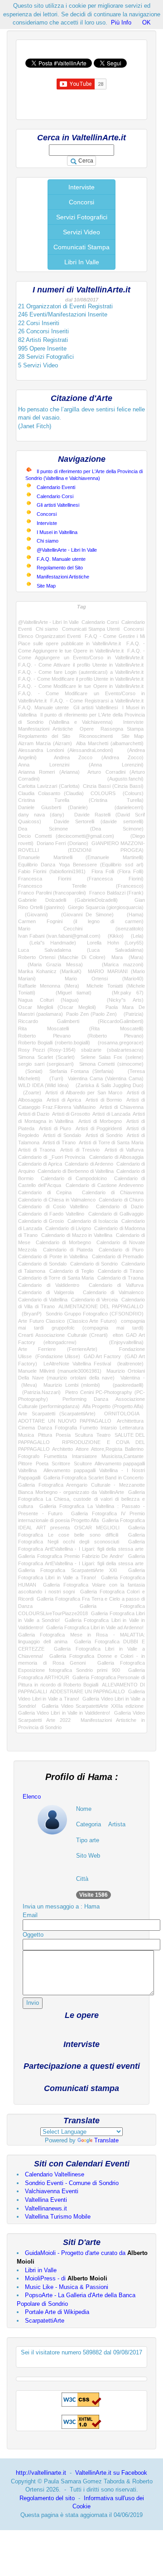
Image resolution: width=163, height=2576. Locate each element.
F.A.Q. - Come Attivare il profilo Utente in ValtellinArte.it (81, 665)
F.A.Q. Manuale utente (61, 559)
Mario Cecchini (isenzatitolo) (81, 929)
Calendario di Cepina (45, 1192)
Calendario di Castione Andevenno (105, 1185)
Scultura (84, 1435)
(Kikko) (114, 936)
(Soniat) (30, 1071)
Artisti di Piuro (55, 1128)
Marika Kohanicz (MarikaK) (50, 971)
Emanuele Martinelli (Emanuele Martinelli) (81, 857)
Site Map (46, 586)
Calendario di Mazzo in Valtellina (77, 1235)
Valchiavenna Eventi (52, 2191)
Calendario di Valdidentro (49, 1285)
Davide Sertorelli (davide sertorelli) (99, 821)
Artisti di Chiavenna (122, 1107)
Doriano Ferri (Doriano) (62, 843)
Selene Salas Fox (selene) (112, 1057)
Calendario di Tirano (121, 1271)
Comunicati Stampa (81, 247)
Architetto (62, 1449)
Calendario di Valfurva (116, 1285)
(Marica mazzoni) (118, 964)
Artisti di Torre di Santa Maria (111, 1142)
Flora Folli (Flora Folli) (117, 871)
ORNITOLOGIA (122, 1414)
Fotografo (29, 1456)
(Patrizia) (132, 1014)
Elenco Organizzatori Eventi (49, 636)
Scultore (83, 1464)
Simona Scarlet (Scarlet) (46, 1057)
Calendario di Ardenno (89, 1164)
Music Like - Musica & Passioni (67, 2287)
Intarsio (109, 1428)
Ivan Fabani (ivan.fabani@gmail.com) (59, 936)
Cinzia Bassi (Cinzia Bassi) (113, 786)
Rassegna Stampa (122, 729)
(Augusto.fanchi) (109, 779)
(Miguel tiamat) (68, 993)
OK (146, 22)
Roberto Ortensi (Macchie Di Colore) (62, 957)
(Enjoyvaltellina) (118, 1342)
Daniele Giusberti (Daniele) (53, 807)
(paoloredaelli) (125, 1385)
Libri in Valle (41, 2270)
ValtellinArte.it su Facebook (111, 2473)
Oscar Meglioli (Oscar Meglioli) (57, 1007)
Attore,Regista (107, 1449)
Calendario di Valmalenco (113, 1292)
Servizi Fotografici (82, 217)
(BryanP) (30, 1314)
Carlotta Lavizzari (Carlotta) (49, 786)
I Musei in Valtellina (57, 532)
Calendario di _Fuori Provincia (52, 1157)
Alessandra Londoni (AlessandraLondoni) (66, 750)
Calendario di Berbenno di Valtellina (76, 1171)
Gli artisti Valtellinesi (58, 505)
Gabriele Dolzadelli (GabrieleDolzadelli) (68, 900)
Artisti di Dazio (34, 1114)
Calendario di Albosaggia (116, 1157)
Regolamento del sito (47, 2498)
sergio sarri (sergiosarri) (46, 1064)
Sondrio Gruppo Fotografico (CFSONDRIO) (95, 1314)
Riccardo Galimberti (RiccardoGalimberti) (81, 1021)
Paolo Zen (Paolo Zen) (91, 1014)
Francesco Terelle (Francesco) (81, 886)
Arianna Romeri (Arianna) (49, 772)
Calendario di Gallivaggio (116, 1214)
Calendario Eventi (56, 487)
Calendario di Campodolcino (74, 1178)
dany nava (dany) (41, 815)
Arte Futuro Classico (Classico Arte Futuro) (67, 1321)
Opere (87, 729)
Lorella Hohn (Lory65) (115, 943)
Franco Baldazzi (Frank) (116, 893)
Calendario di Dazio (120, 1206)
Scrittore (61, 1464)
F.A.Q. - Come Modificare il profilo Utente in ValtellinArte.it (81, 679)
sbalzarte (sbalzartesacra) (112, 1050)
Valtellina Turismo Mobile (58, 2217)
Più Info (121, 22)
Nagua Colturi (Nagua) (48, 1000)
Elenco (32, 1797)
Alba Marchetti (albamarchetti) (110, 743)
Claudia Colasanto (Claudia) (51, 793)
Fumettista (55, 1456)
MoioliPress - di (66, 2278)
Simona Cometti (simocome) (111, 1064)
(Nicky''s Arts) (118, 1000)
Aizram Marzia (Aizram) (45, 743)
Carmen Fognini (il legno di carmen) (81, 921)
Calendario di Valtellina (43, 1300)
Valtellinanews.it (46, 2208)
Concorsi (81, 202)
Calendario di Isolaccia (93, 1221)
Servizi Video (81, 232)
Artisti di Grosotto (71, 1114)
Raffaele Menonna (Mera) (49, 986)
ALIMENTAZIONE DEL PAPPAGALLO (101, 1306)
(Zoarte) (30, 1093)
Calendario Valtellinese (55, 2174)
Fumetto (89, 1428)
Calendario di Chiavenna (113, 1192)
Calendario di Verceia (95, 1300)
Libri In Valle (82, 262)
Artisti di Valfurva (124, 1150)
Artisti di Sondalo (62, 1135)
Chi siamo (48, 541)
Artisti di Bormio (104, 1100)
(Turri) (54, 1078)
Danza (45, 1428)
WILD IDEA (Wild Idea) (43, 1085)
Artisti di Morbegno (100, 1121)
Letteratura (132, 1428)
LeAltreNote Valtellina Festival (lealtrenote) (93, 1364)
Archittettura (130, 1421)
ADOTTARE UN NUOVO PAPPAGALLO (65, 1421)
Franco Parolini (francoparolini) (52, 893)
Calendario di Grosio (41, 1221)
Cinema (26, 1428)
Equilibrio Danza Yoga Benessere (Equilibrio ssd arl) (81, 865)
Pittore (25, 1464)
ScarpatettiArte (45, 2321)
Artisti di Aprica (64, 1100)
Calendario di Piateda (68, 1250)
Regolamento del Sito (60, 568)
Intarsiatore (84, 1456)
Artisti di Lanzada (111, 1114)
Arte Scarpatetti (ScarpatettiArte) (57, 1414)
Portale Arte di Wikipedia (57, 2312)
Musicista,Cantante (122, 1456)
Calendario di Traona (120, 1278)
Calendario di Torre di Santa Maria (56, 1278)
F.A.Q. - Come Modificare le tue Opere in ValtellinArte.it (81, 686)
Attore (82, 1449)
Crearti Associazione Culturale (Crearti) (63, 1335)
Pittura (45, 1435)
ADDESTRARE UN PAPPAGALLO (88, 1691)
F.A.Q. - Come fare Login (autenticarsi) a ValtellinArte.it (81, 672)
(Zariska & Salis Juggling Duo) (108, 1085)
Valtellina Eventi (46, 2200)
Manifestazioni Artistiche (63, 577)
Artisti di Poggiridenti (99, 1128)
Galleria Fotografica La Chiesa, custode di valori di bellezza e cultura (81, 1499)
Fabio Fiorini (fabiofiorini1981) (52, 871)
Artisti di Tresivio (80, 1150)
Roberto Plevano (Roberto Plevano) (81, 1036)
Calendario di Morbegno (63, 1242)
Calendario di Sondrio (94, 1264)
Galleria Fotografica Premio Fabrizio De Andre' (71, 1556)
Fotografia (66, 1428)
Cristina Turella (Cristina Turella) (81, 800)
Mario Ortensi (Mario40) (104, 979)
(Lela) (135, 936)
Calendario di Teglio (72, 1271)
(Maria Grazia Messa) (50, 964)
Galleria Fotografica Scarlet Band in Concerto (93, 1478)
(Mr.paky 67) (122, 993)
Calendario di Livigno (68, 1228)
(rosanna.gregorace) (119, 1043)
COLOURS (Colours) (117, 793)
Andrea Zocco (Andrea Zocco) (99, 757)
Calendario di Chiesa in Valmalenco (57, 1200)
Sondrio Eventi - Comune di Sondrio (72, 2183)
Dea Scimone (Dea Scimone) (81, 829)
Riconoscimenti (96, 736)
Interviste (81, 187)
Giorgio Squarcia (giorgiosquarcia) (106, 907)
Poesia (63, 1435)
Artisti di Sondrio (104, 1135)
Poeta (42, 1464)
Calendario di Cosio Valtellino (53, 1206)
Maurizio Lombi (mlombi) (72, 1385)
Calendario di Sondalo (42, 1264)
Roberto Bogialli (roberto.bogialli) (54, 1043)
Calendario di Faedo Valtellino (51, 1214)
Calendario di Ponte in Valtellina (53, 1256)
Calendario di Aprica (40, 1164)
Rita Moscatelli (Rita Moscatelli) (81, 1028)
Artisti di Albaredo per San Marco (84, 1093)
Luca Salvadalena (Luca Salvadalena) (81, 950)
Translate (106, 2140)
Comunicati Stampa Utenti (91, 629)
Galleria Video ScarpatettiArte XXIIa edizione (93, 1706)
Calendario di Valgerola (46, 1292)
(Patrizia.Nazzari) (39, 1392)
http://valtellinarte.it (41, 2473)
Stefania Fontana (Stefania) (81, 1071)
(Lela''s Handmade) (47, 943)
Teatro (103, 1435)
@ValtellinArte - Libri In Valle (67, 550)
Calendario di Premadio (118, 1256)
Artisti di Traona (37, 1150)
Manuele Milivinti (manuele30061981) (60, 1371)
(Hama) (132, 915)
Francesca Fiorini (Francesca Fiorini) (81, 879)
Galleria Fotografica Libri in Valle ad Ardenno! (95, 1627)
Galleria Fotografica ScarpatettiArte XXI (67, 1570)
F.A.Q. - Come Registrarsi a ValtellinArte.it (97, 701)
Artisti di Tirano (59, 1142)
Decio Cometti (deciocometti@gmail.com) (66, 836)
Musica (26, 1435)
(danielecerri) (122, 807)
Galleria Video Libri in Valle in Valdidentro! (64, 1713)
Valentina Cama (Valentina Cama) (106, 1078)
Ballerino (134, 1449)
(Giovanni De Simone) (84, 915)
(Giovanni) (33, 915)
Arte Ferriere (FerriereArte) (58, 1349)
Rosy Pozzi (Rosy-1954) (47, 1050)
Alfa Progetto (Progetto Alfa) (113, 1406)
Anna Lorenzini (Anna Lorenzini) (81, 765)
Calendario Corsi (55, 496)
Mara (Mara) (127, 957)
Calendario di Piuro (121, 1250)
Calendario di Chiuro (121, 1200)
